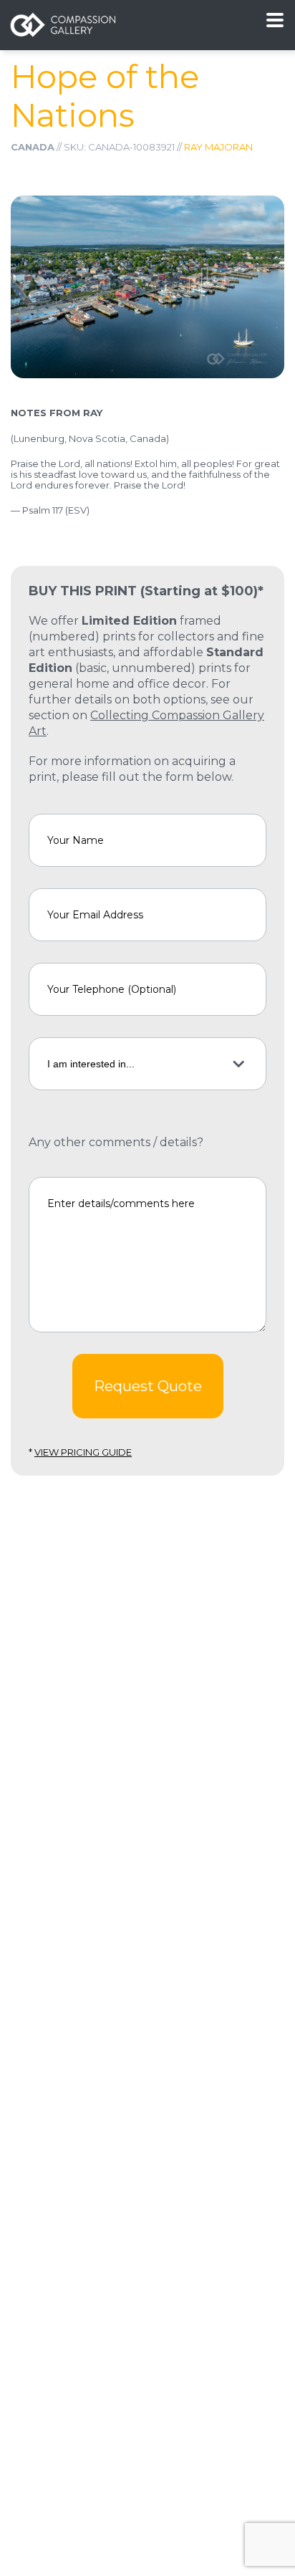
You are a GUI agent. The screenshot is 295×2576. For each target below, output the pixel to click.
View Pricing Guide (83, 1452)
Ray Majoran (218, 147)
